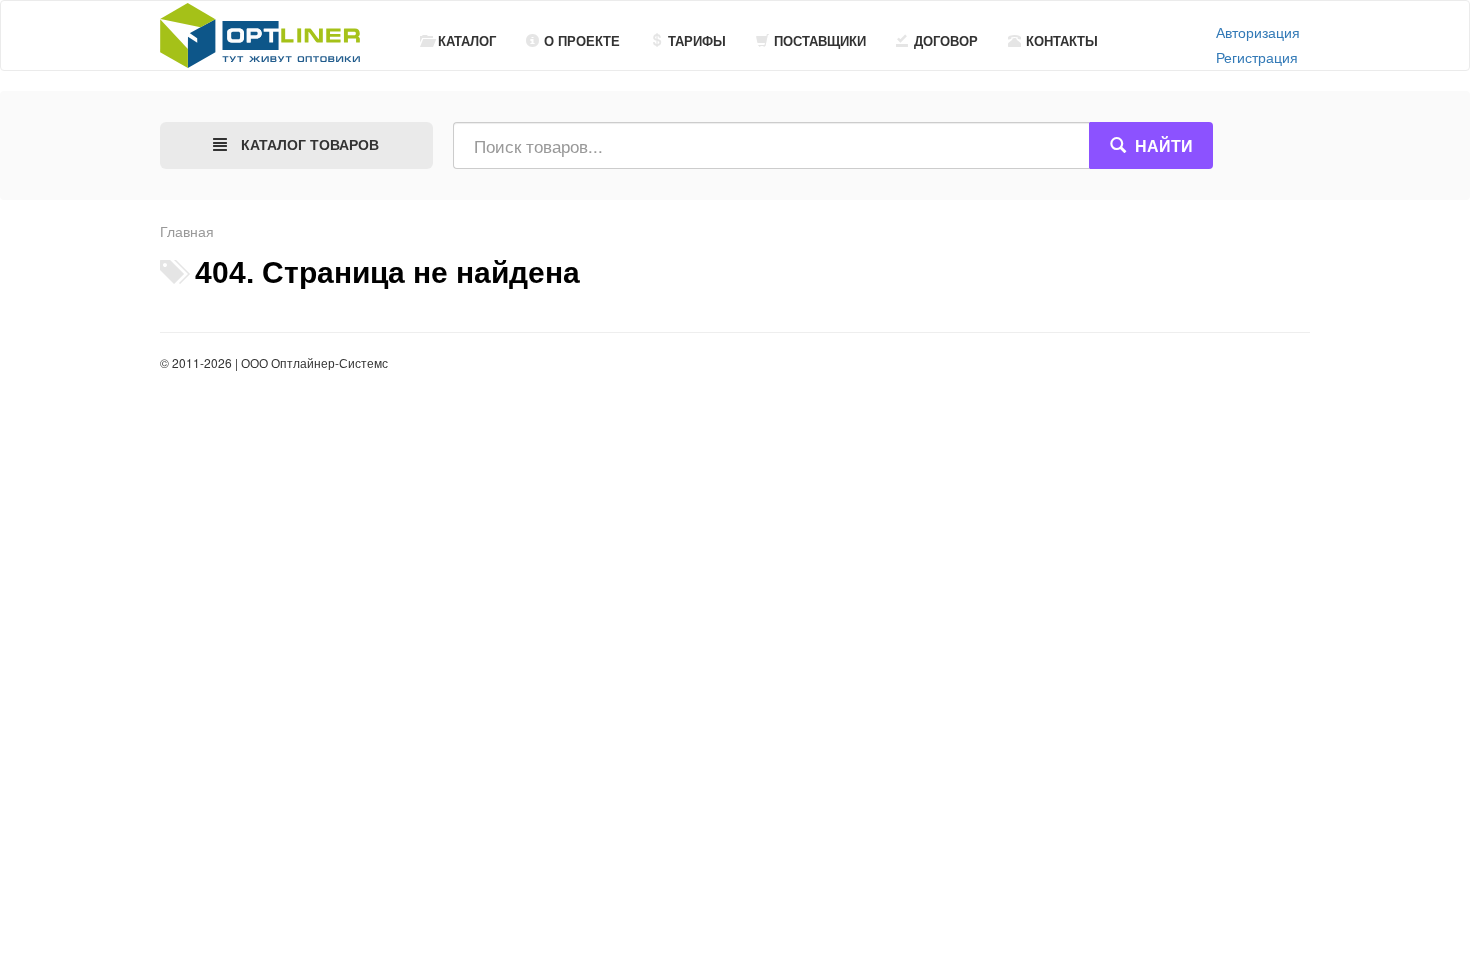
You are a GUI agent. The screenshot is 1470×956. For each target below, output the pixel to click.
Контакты (1062, 40)
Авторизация (1258, 32)
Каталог (467, 40)
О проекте (582, 40)
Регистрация (1257, 57)
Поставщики (820, 40)
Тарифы (697, 40)
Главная (187, 231)
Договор (946, 40)
